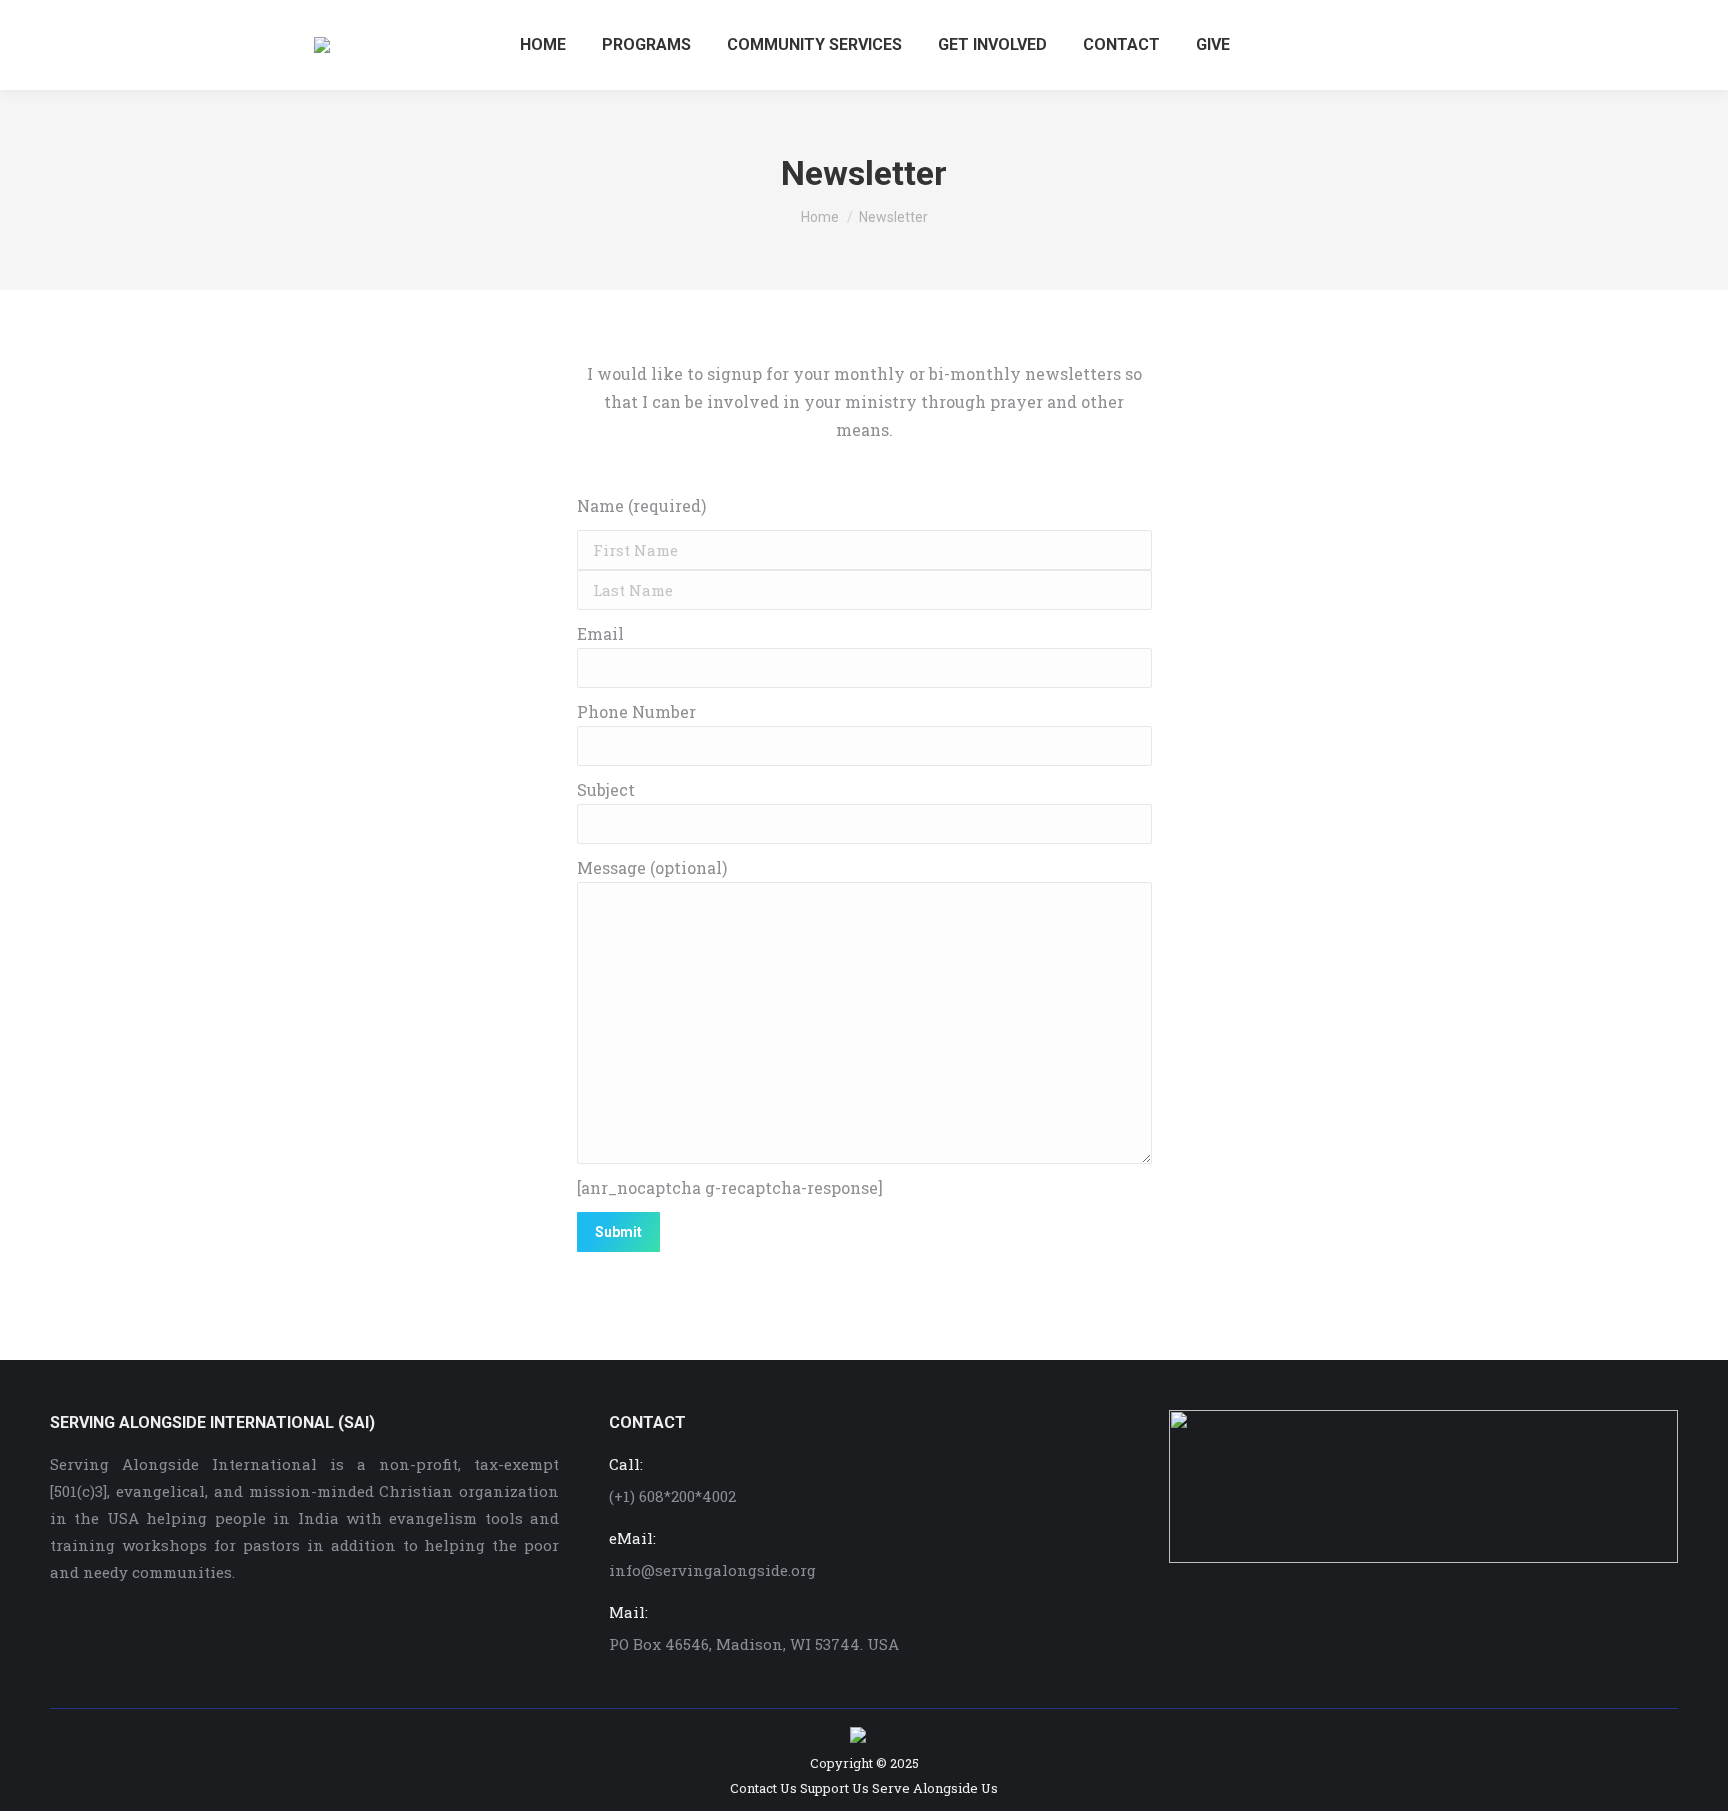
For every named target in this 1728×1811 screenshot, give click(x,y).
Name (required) (641, 505)
